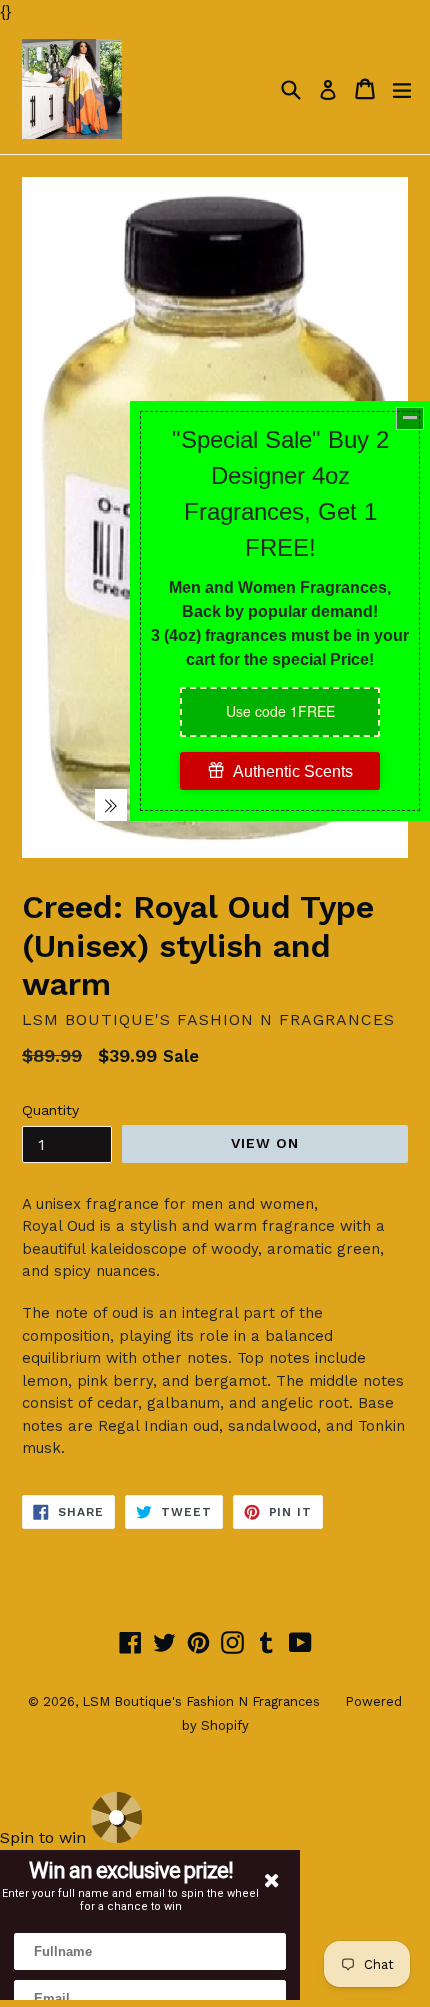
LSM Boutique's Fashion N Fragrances (201, 1701)
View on (265, 1143)
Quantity (50, 1110)
